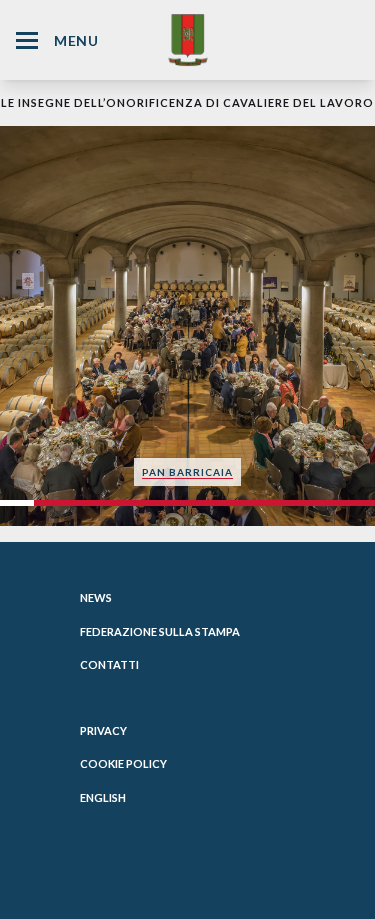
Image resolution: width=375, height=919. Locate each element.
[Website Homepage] (188, 39)
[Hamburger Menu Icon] (27, 40)
